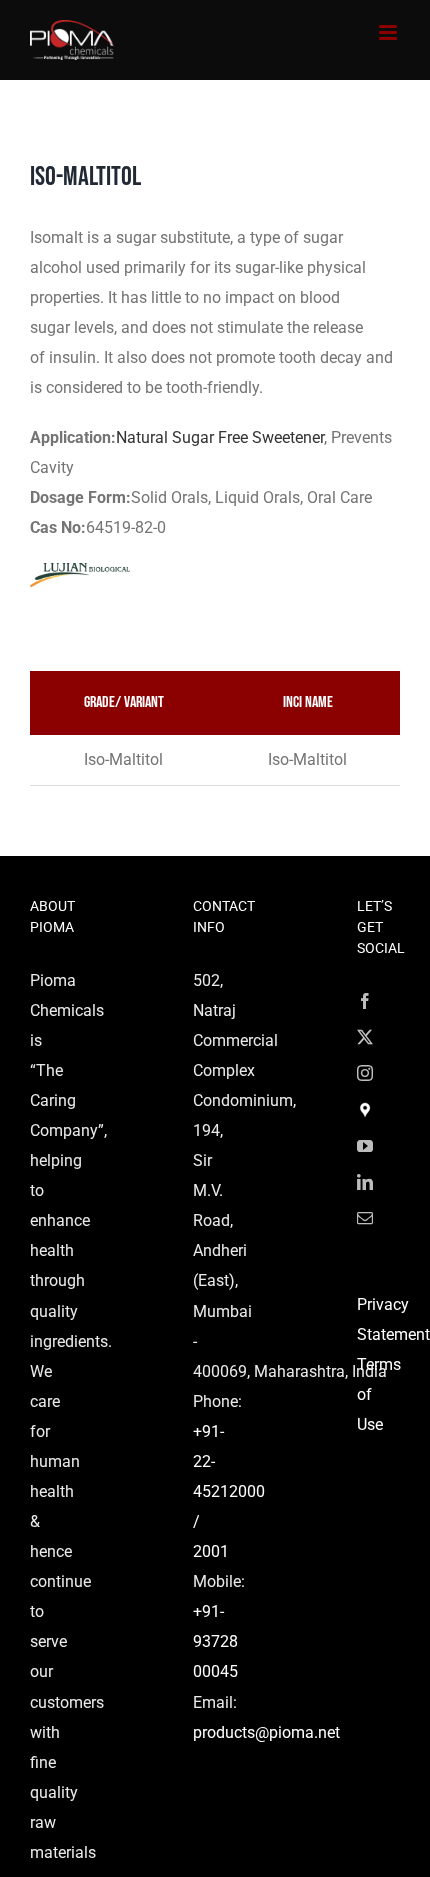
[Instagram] (365, 1073)
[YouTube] (365, 1146)
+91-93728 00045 (215, 1641)
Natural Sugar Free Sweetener (220, 437)
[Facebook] (365, 1001)
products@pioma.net (266, 1732)
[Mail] (365, 1218)
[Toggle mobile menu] (389, 32)
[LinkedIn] (365, 1182)
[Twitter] (365, 1037)
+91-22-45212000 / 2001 (229, 1491)
